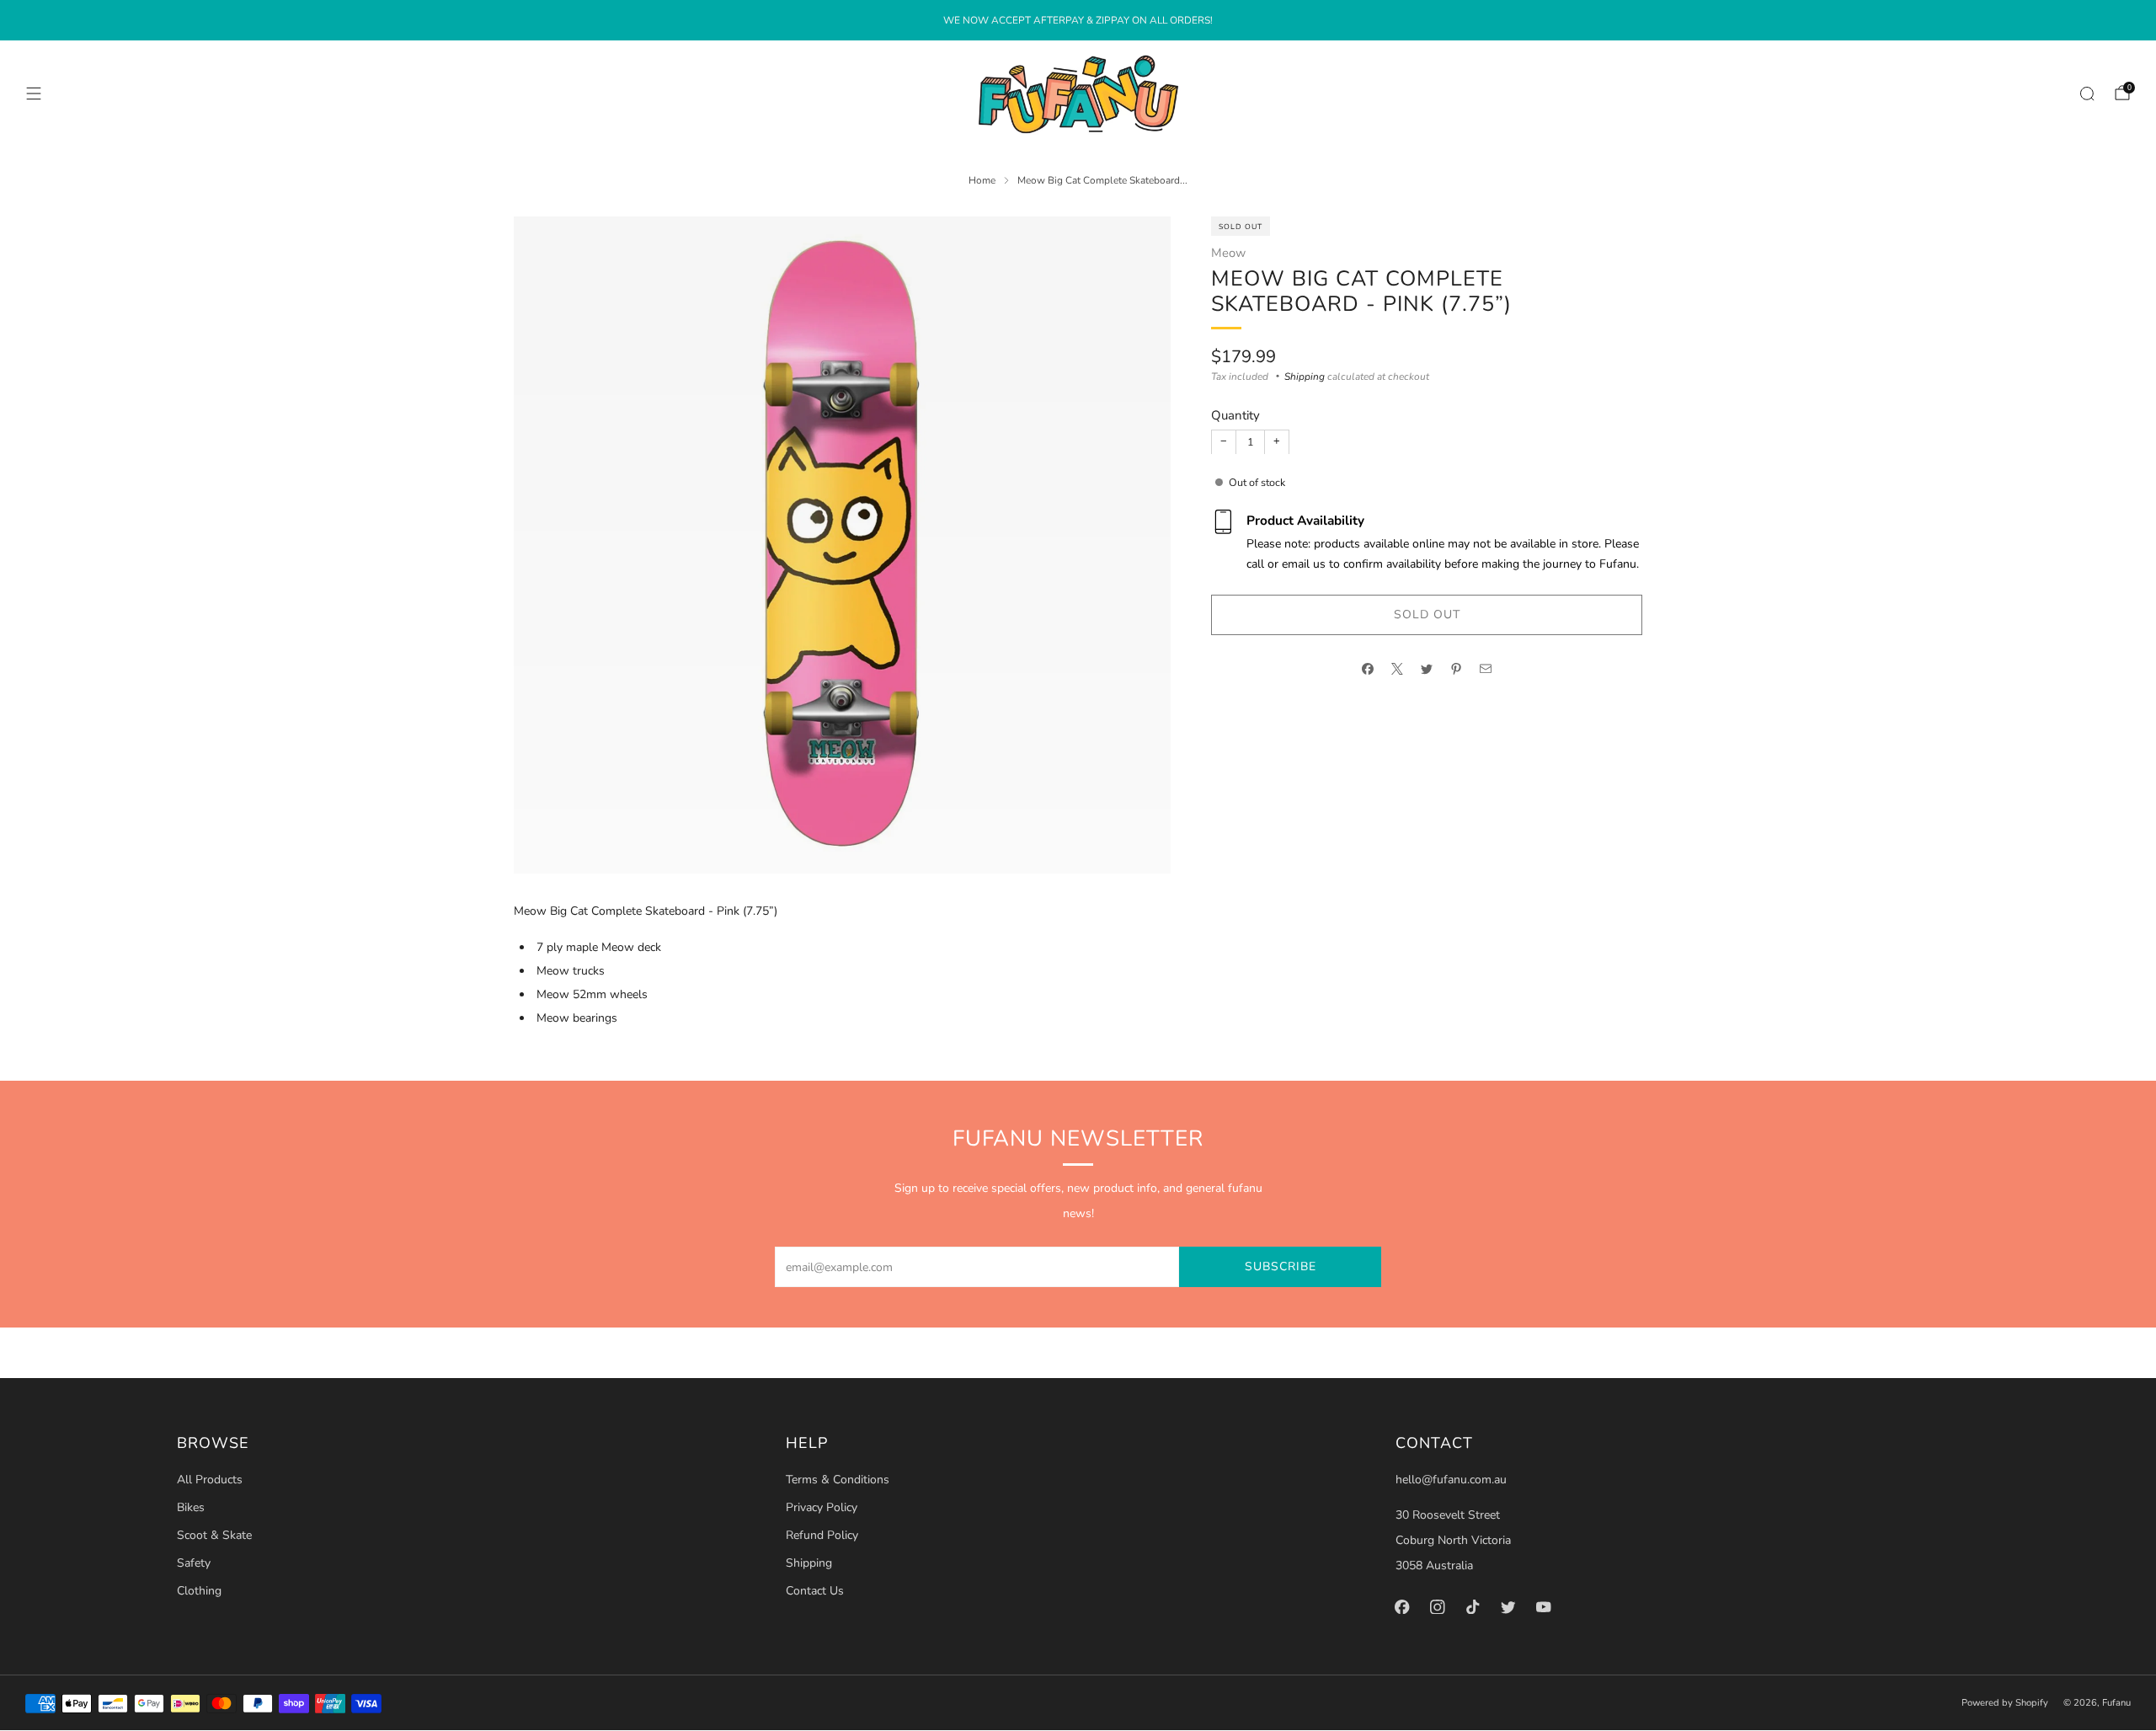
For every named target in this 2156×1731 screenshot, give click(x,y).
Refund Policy (822, 1535)
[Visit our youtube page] (1544, 1606)
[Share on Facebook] (1368, 669)
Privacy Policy (822, 1507)
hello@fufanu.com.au (1451, 1480)
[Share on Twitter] (1427, 669)
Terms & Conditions (838, 1480)
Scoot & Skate (214, 1535)
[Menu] (34, 93)
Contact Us (815, 1591)
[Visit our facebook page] (1402, 1606)
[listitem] (1078, 20)
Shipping (1305, 377)
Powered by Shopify (2005, 1703)
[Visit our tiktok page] (1473, 1606)
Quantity (1235, 415)
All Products (210, 1480)
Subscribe (1281, 1266)
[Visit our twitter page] (1508, 1606)
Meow (1228, 253)
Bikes (191, 1507)
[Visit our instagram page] (1438, 1606)
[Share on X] (1398, 669)
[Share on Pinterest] (1457, 669)
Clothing (199, 1591)
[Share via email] (1486, 669)
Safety (194, 1563)
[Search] (2087, 93)
